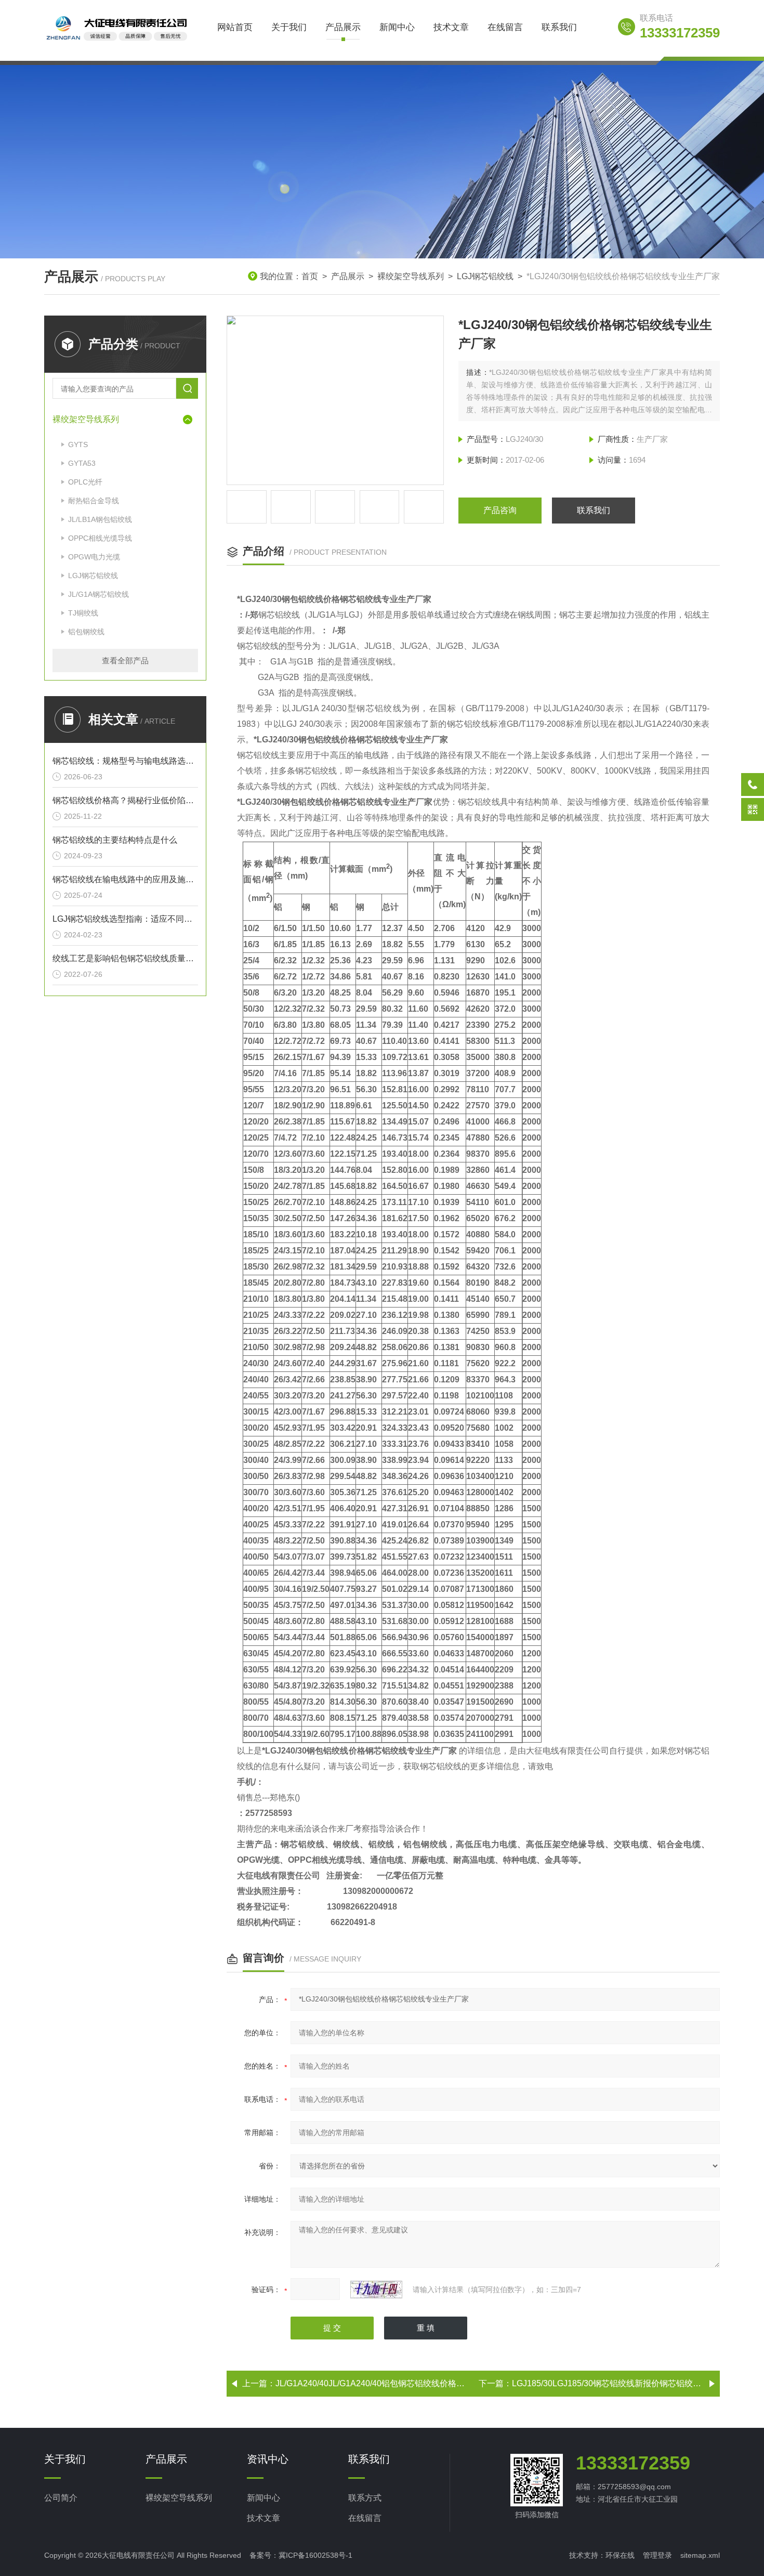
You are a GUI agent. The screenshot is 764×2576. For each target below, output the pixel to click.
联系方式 (365, 2498)
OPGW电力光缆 (94, 557)
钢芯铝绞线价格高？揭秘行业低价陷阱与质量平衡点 (125, 800)
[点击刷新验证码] (376, 2290)
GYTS (78, 444)
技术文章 (451, 27)
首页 (310, 276)
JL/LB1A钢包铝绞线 (100, 519)
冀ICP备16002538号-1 (315, 2555)
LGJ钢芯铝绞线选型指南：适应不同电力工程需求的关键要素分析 (125, 919)
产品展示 (343, 27)
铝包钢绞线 (86, 632)
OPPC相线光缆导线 (100, 538)
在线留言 (505, 27)
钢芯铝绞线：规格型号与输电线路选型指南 (125, 761)
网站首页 (235, 27)
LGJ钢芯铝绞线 (485, 276)
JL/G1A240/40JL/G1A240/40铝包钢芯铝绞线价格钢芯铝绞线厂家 (395, 2383)
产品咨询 (500, 510)
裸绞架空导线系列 (411, 276)
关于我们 (289, 27)
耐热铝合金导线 (94, 501)
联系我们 (559, 27)
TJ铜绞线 (83, 613)
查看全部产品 (125, 661)
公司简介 (61, 2498)
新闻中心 (397, 27)
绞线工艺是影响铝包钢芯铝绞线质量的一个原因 (125, 958)
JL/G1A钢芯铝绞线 (98, 594)
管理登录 (657, 2555)
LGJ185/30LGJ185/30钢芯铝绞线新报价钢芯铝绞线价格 (615, 2383)
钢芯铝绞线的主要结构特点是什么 (115, 840)
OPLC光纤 (85, 482)
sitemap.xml (700, 2555)
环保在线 (620, 2555)
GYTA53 (82, 463)
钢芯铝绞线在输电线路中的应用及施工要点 (125, 879)
